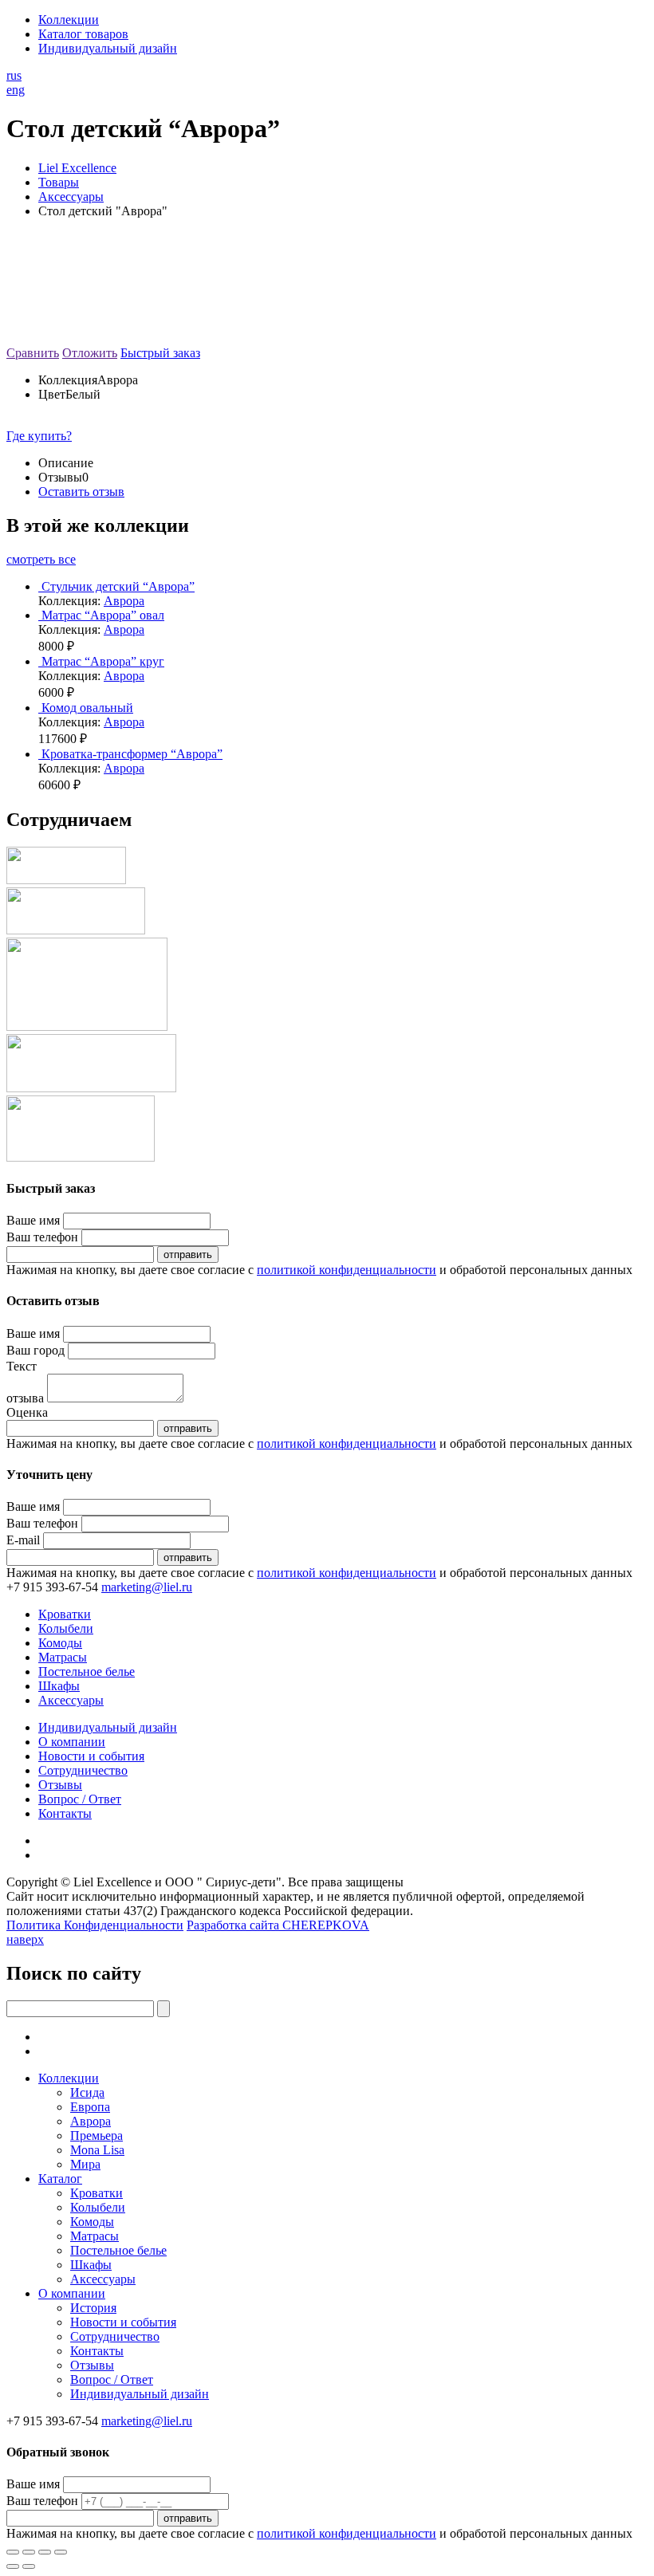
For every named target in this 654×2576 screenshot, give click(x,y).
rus (14, 75)
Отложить (90, 353)
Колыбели (66, 1628)
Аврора (124, 601)
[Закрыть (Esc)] (13, 2552)
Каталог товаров (83, 34)
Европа (90, 2107)
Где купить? (39, 436)
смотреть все (41, 559)
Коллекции (69, 20)
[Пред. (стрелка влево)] (13, 2566)
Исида (87, 2092)
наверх (25, 1939)
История (93, 2308)
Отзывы (60, 1785)
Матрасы (63, 1657)
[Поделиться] (29, 2552)
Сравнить (33, 353)
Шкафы (59, 1686)
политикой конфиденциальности (347, 1270)
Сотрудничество (83, 1770)
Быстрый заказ (160, 353)
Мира (85, 2164)
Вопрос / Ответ (80, 1799)
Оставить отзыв (81, 492)
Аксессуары (71, 1700)
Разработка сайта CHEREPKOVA (278, 1925)
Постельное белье (87, 1671)
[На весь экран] (45, 2552)
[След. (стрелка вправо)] (29, 2566)
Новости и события (91, 1756)
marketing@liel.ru (147, 1587)
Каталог (60, 2179)
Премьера (97, 2136)
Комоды (60, 1643)
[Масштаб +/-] (61, 2552)
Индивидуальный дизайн (108, 48)
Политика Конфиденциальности (95, 1925)
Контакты (65, 1813)
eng (16, 90)
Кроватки (65, 1614)
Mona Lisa (97, 2150)
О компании (72, 1742)
